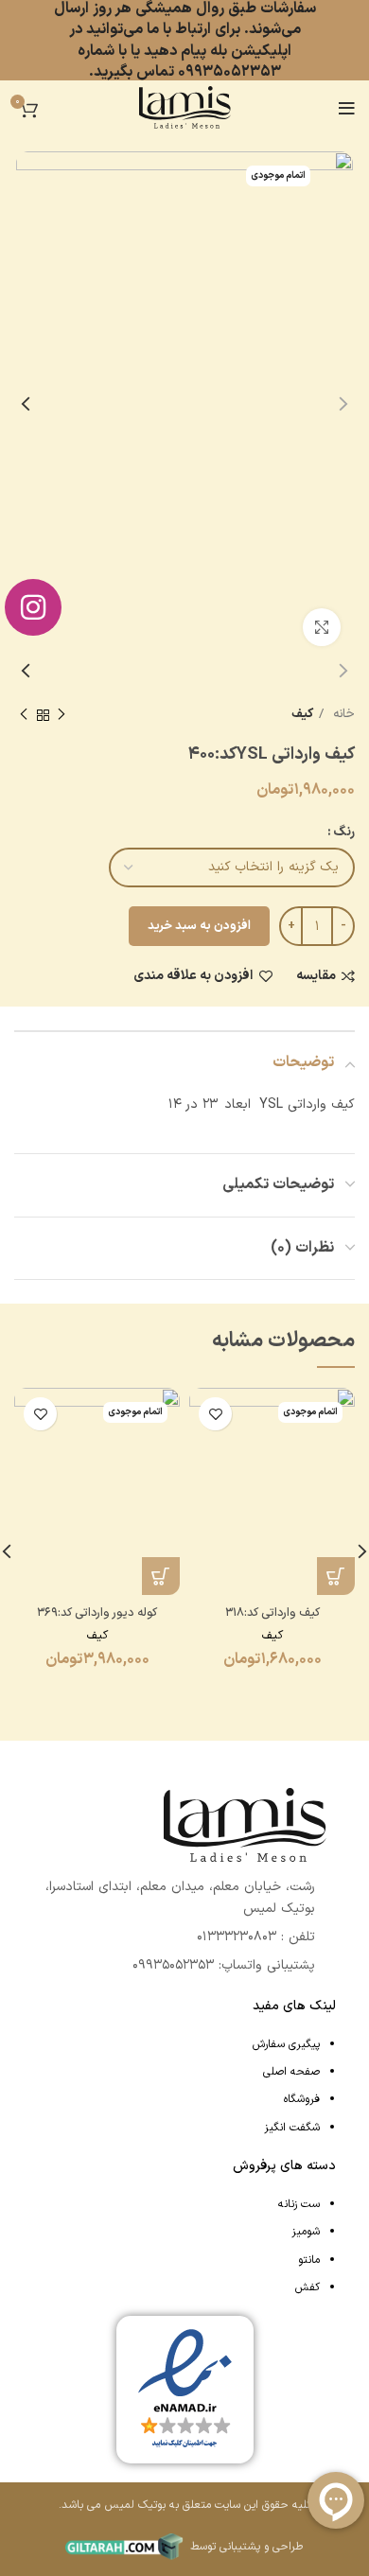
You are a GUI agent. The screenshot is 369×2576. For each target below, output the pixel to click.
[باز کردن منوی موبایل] (347, 109)
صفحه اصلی (291, 2072)
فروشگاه (302, 2099)
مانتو (309, 2260)
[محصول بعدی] (24, 715)
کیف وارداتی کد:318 (272, 1612)
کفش (307, 2287)
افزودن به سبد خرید (199, 926)
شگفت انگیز (292, 2128)
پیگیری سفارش (286, 2044)
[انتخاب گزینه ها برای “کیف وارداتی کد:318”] (336, 1576)
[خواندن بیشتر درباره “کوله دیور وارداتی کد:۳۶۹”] (161, 1576)
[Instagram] (33, 607)
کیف (302, 714)
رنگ (344, 832)
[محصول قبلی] (61, 715)
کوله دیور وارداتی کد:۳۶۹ (97, 1612)
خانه (342, 714)
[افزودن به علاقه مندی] (215, 1414)
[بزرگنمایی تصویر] (322, 627)
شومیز (306, 2232)
